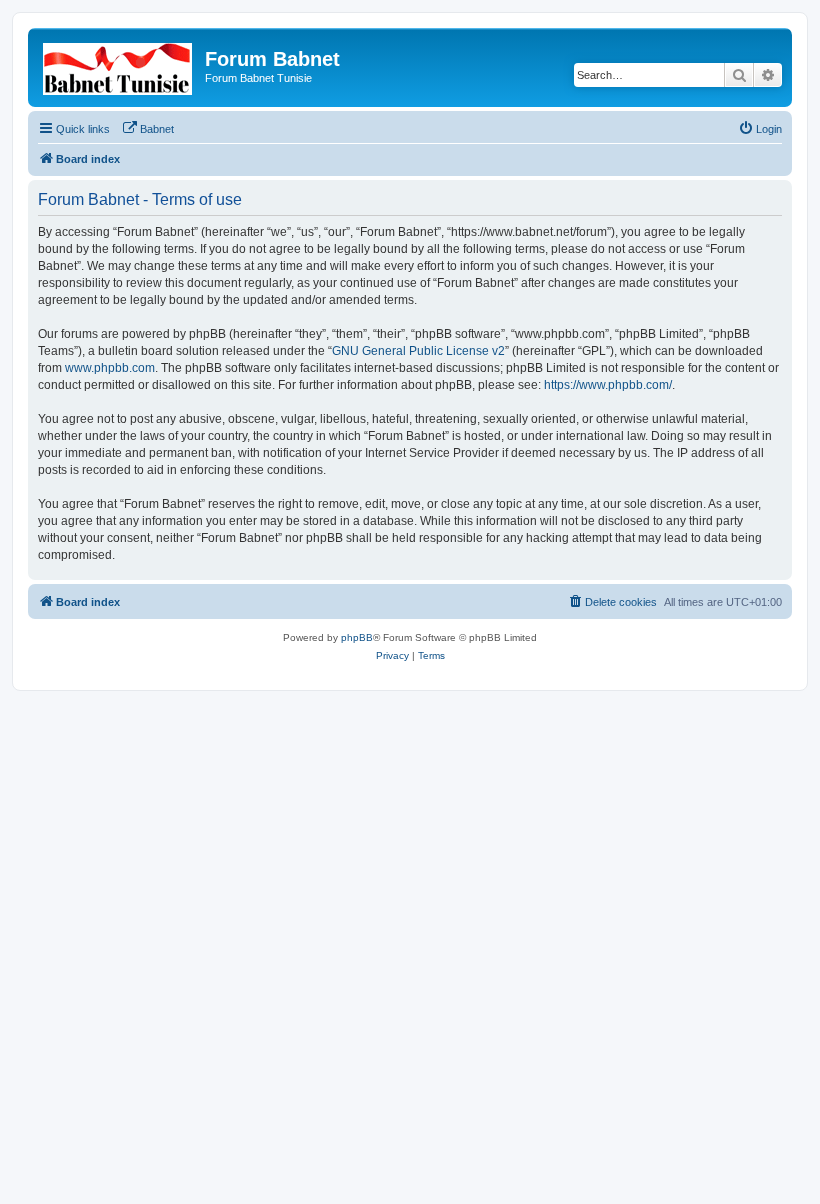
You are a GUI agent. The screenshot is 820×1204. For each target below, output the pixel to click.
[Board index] (119, 65)
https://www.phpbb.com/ (608, 385)
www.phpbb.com (110, 368)
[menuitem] (148, 129)
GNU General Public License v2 (418, 351)
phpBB (357, 637)
